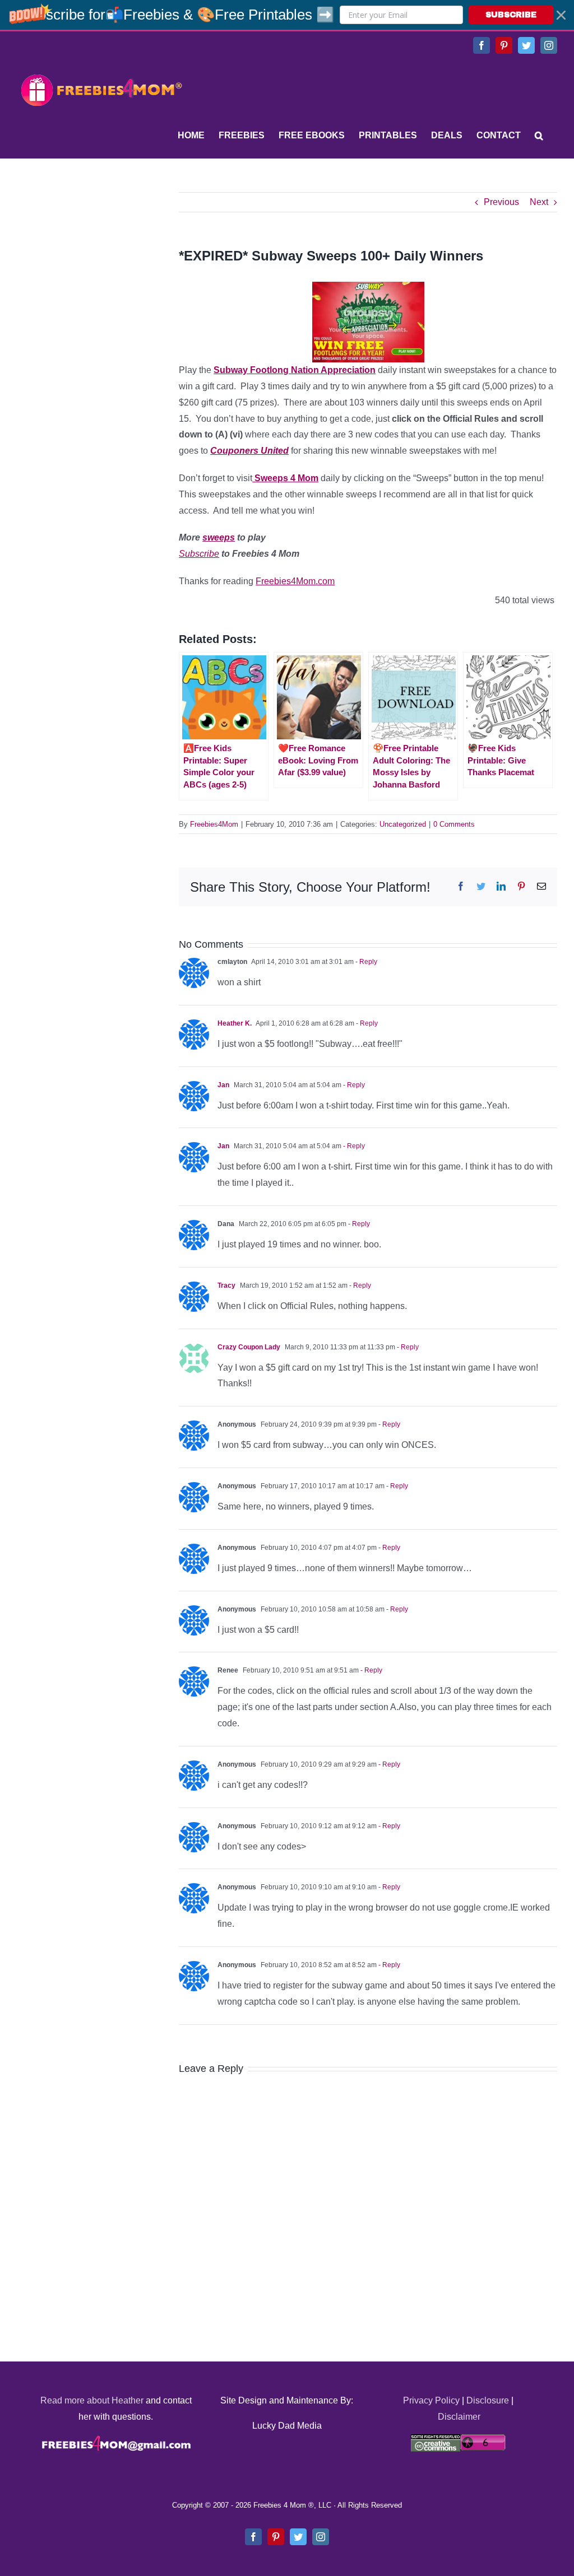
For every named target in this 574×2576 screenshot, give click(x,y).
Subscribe (199, 554)
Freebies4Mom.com (295, 581)
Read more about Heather (92, 2400)
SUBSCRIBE (511, 15)
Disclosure (488, 2400)
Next (539, 202)
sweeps (219, 537)
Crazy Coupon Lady (249, 1347)
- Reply (365, 962)
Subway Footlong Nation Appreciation (295, 370)
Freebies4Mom (214, 824)
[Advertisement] (101, 262)
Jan (223, 1085)
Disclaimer (459, 2417)
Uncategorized (403, 824)
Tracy (226, 1285)
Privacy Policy (431, 2400)
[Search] (539, 136)
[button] (287, 15)
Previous (501, 202)
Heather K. (235, 1023)
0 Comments (454, 824)
